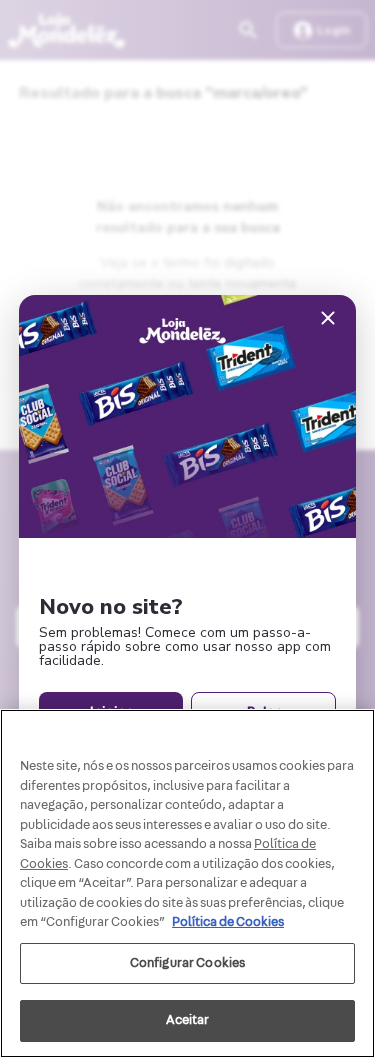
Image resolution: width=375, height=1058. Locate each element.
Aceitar (188, 1020)
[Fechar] (328, 319)
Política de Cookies (228, 922)
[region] (187, 883)
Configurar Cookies (187, 963)
